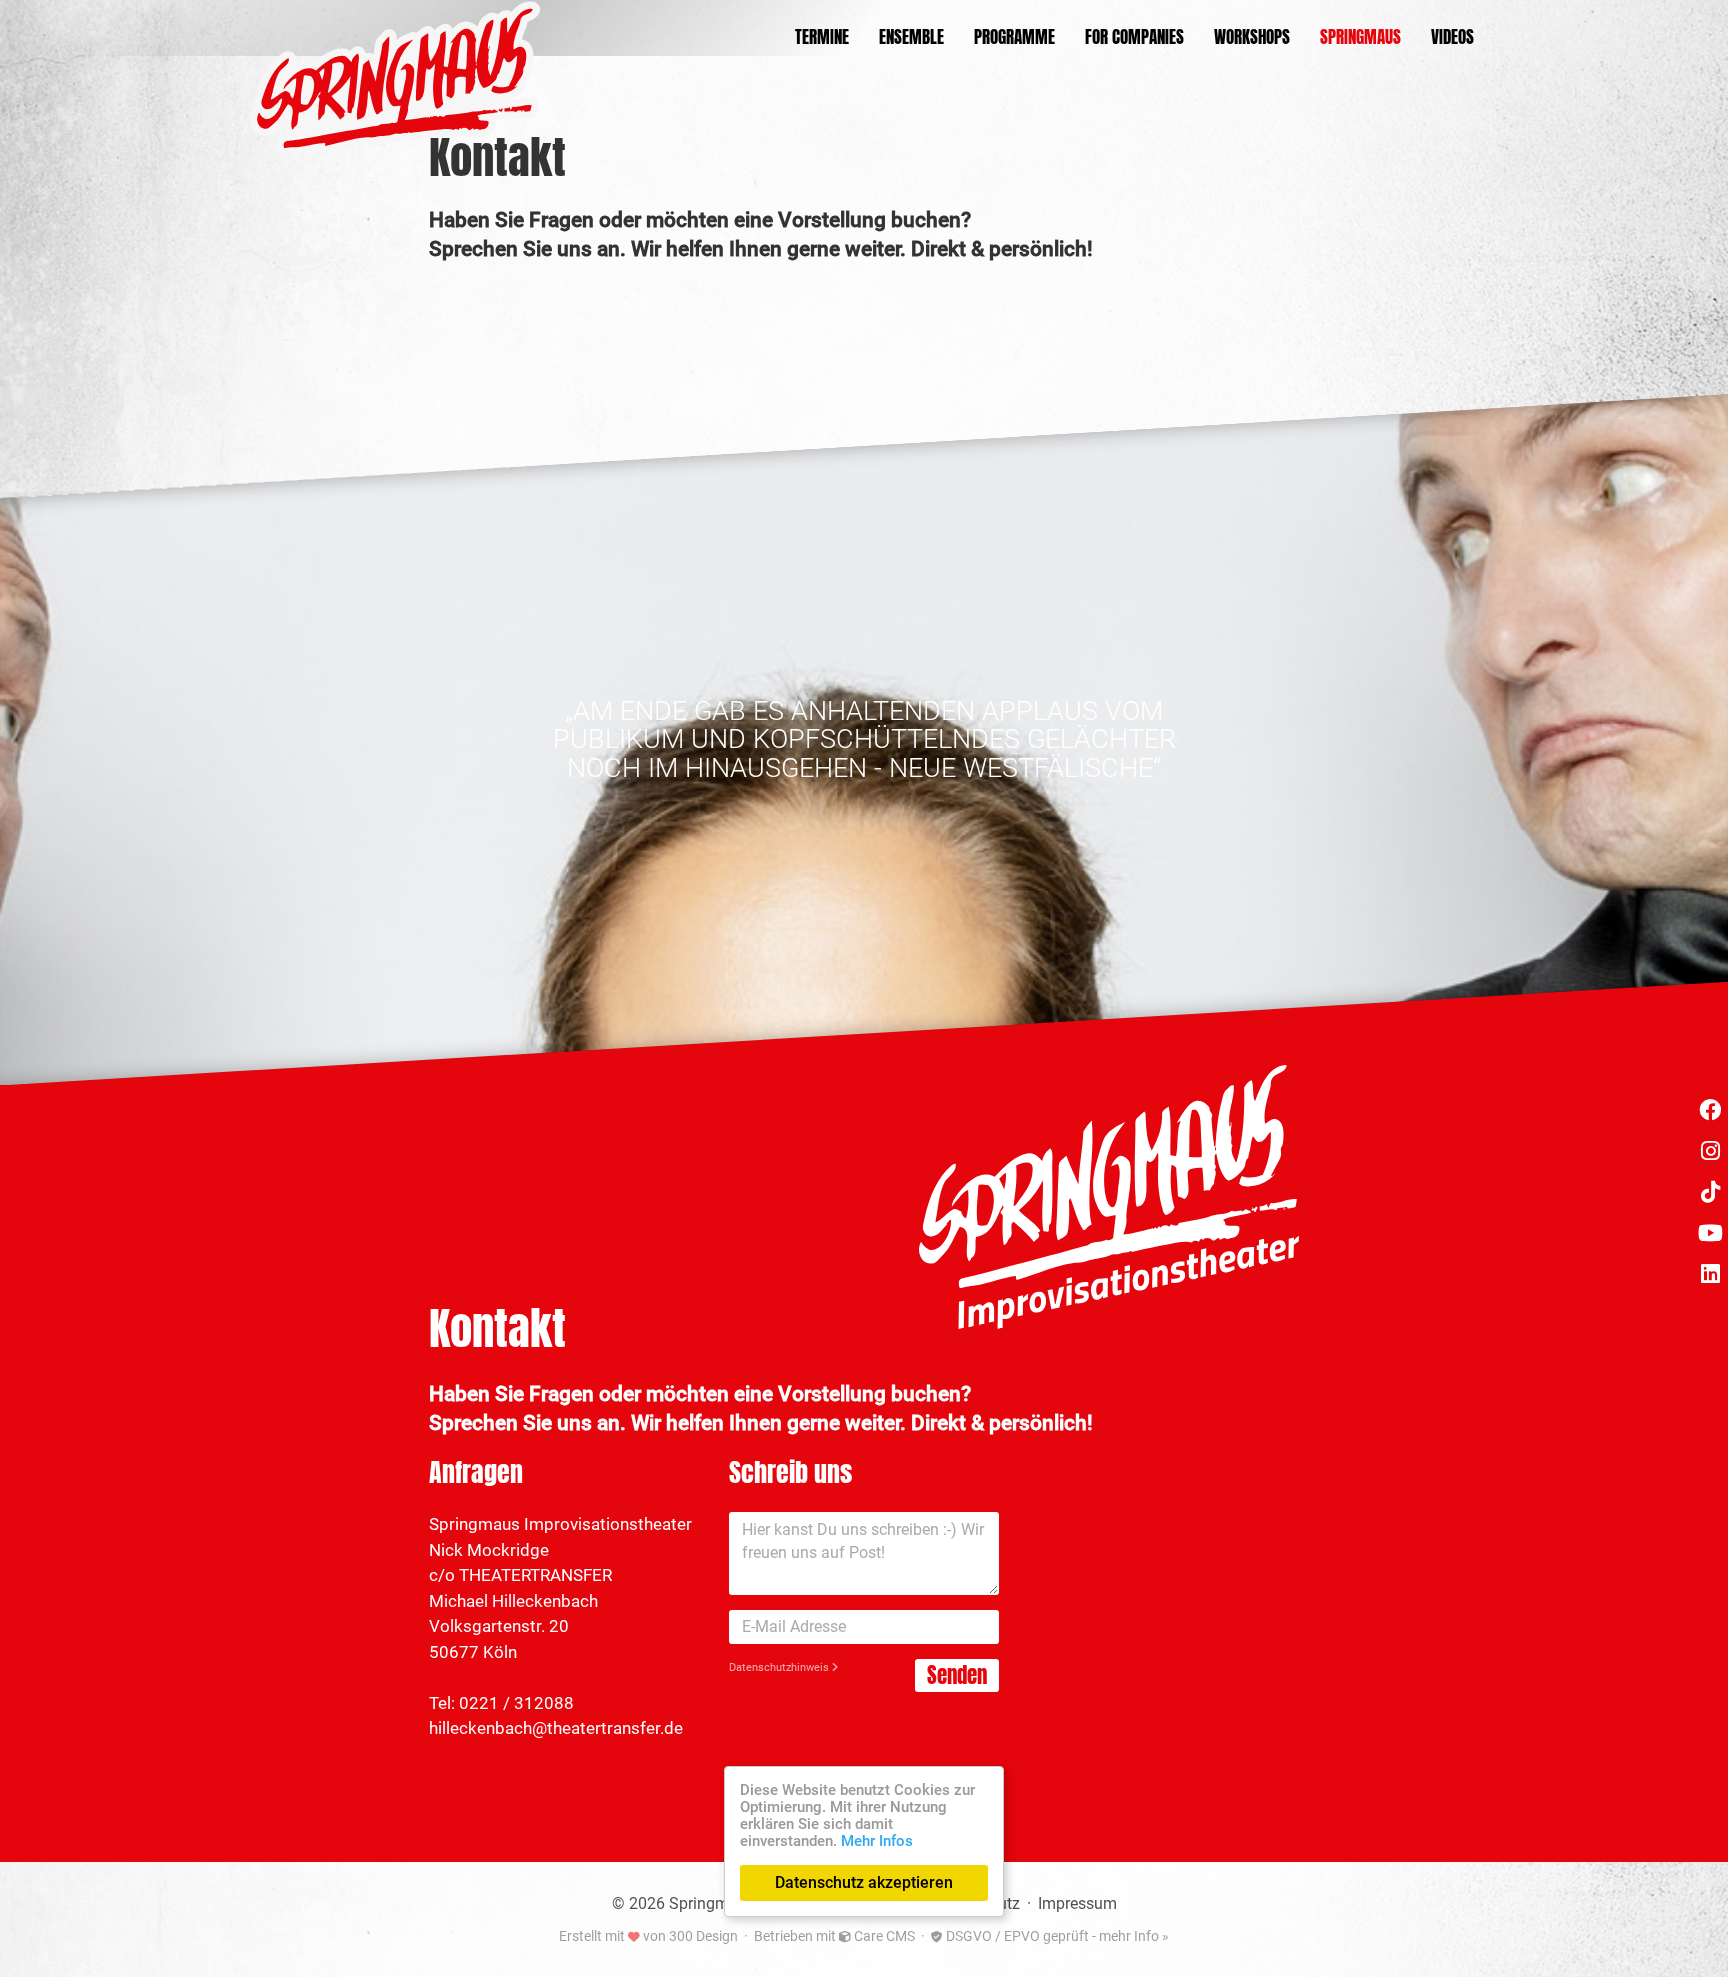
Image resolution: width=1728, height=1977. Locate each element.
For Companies (1134, 37)
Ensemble (911, 37)
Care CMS (883, 1936)
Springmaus (1360, 37)
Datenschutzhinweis (780, 1667)
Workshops (1252, 37)
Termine (822, 37)
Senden (957, 1675)
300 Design (703, 1936)
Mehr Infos (877, 1841)
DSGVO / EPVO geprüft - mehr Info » (1056, 1936)
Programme (1014, 37)
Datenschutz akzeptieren (864, 1882)
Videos (1452, 37)
